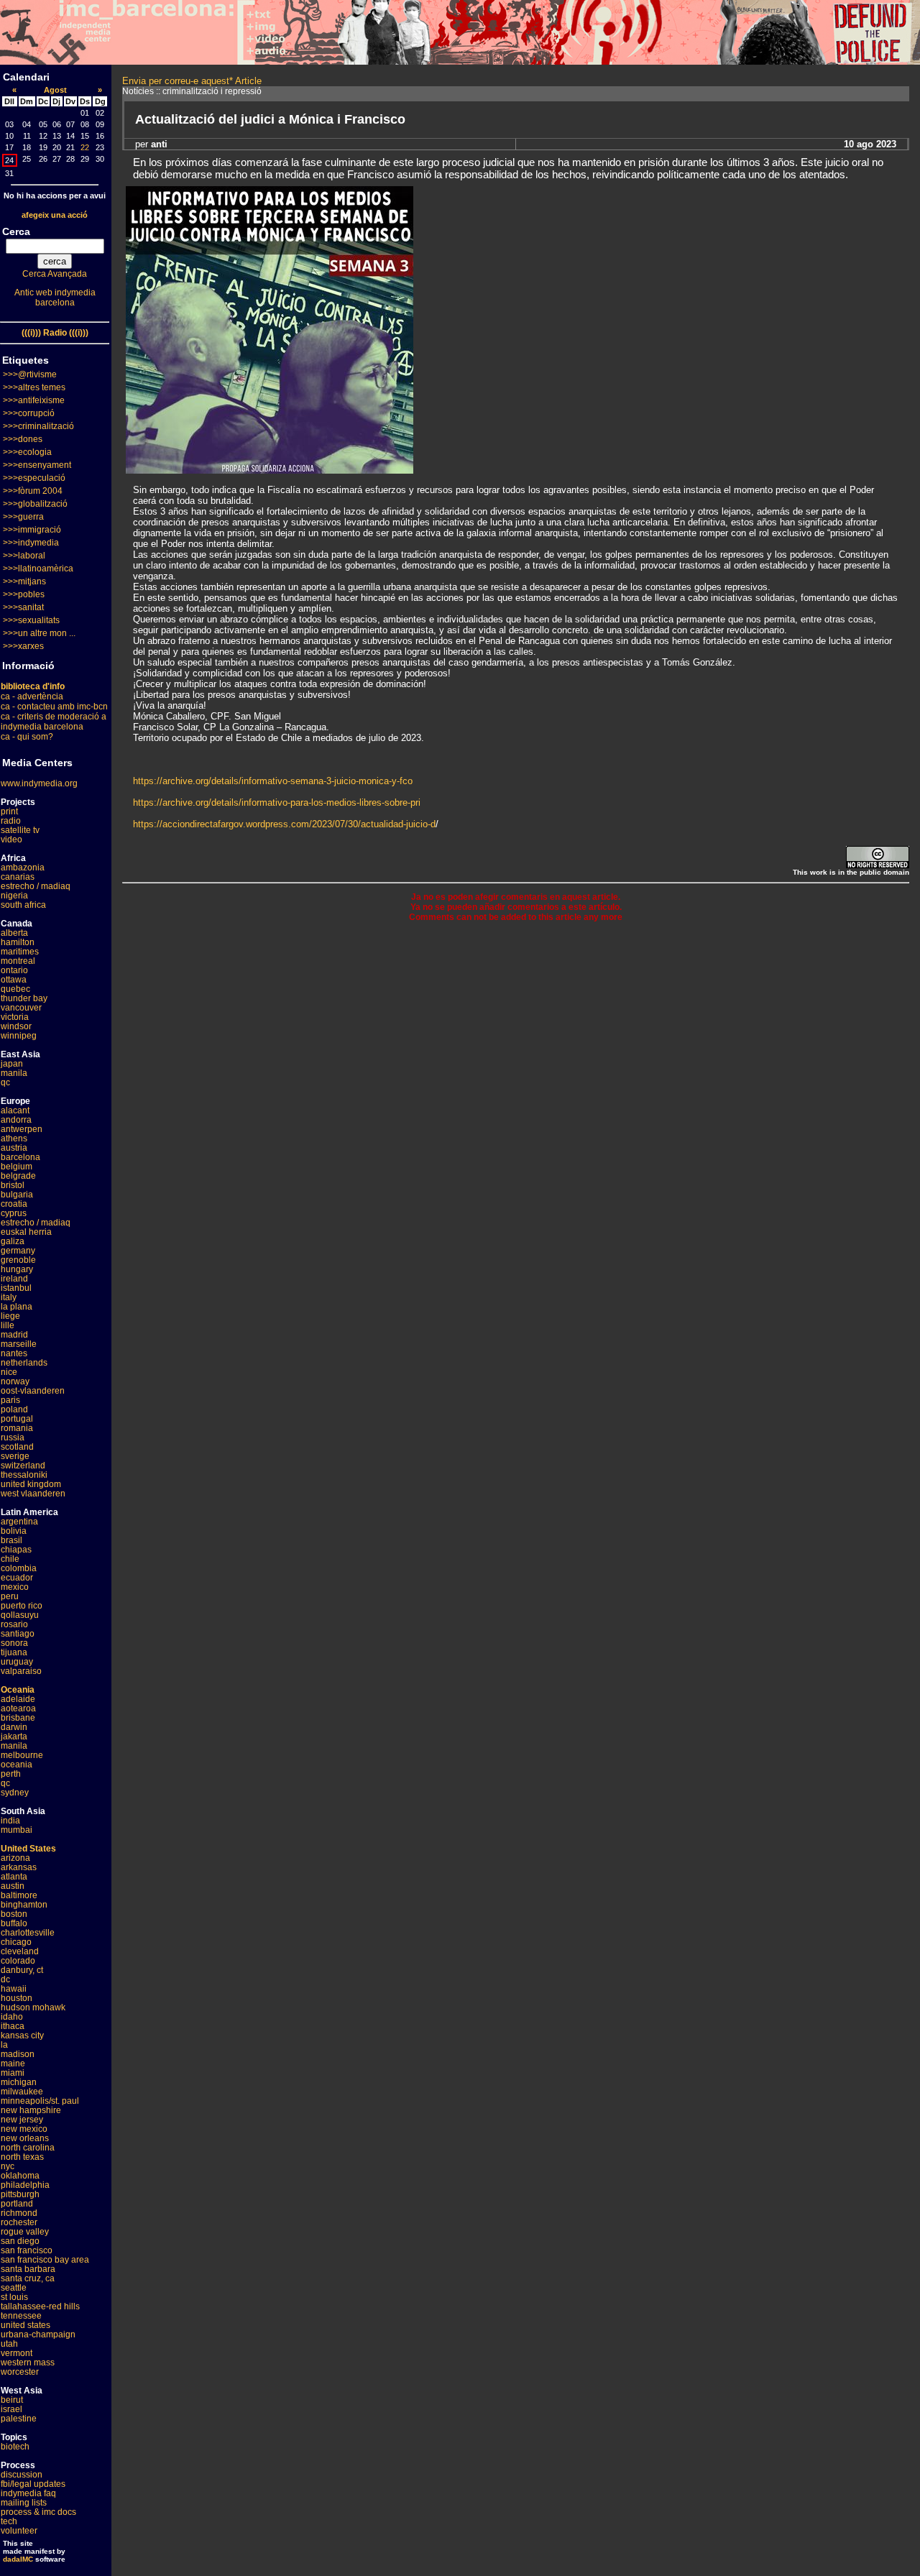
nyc (8, 2166)
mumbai (17, 1830)
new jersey (22, 2120)
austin (13, 1886)
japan (12, 1064)
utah (9, 2344)
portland (17, 2204)
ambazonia (23, 868)
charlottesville (28, 1933)
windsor (16, 1026)
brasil (11, 1540)
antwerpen (22, 1129)
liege (10, 1316)
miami (13, 2073)
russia (13, 1437)
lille (8, 1325)
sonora (14, 1643)
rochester (19, 2222)
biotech (15, 2447)
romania (17, 1428)
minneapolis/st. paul (40, 2101)
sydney (15, 1793)
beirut (12, 2400)
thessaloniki (24, 1475)
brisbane (18, 1718)
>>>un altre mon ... (39, 633)
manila (14, 1073)
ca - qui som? (27, 737)
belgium (17, 1167)
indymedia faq (28, 2493)
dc (5, 1979)
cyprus (14, 1213)
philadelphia (25, 2185)
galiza (13, 1241)
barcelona (20, 1157)
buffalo (14, 1923)
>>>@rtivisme (30, 374)
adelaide (18, 1699)
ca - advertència (32, 696)
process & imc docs (38, 2512)
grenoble (18, 1260)
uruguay (17, 1662)
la (4, 2045)
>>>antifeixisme (34, 400)
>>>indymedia (31, 543)
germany (18, 1251)
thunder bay (24, 998)
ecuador (17, 1578)
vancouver (21, 1008)
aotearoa (18, 1708)
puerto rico (22, 1606)
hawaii (14, 1989)
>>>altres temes (34, 387)
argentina (19, 1522)
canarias (18, 877)
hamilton (18, 942)
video (11, 839)
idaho (12, 2017)
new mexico (24, 2129)
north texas (22, 2157)
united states (26, 2325)
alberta (14, 933)
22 (85, 147)
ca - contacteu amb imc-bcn (54, 707)
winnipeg (19, 1036)
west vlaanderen (33, 1494)
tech (9, 2521)
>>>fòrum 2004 (33, 491)
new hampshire (31, 2110)
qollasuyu (20, 1615)
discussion (22, 2475)
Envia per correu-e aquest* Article (192, 81)
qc (5, 1082)
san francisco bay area (45, 2260)
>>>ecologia (27, 452)
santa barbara (28, 2269)
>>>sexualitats (31, 620)
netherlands (24, 1363)
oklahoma (20, 2176)
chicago (16, 1942)
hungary (17, 1269)
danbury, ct (22, 1970)
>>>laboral (24, 556)
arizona (15, 1858)
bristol (13, 1185)
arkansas (19, 1867)
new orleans (25, 2138)
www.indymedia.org (39, 783)
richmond (19, 2213)
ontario (14, 970)
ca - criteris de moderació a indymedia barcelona (54, 722)
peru (10, 1596)
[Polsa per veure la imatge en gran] (270, 470)
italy (9, 1297)
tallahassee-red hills (40, 2306)
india (10, 1821)
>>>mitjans (24, 581)
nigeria (14, 896)
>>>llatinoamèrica (38, 569)
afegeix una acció (55, 215)
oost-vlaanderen (33, 1391)
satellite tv (20, 830)
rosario (14, 1624)
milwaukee (22, 2092)
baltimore (19, 1895)
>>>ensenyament (37, 465)
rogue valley (25, 2232)
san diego (20, 2241)
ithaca (13, 2026)
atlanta (14, 1877)
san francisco (27, 2250)
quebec (15, 989)
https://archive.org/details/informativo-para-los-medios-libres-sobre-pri (277, 802)
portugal (17, 1419)
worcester (20, 2372)
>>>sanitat (23, 607)
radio (11, 821)
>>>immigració (32, 530)
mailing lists (24, 2503)
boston (14, 1914)
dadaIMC (18, 2559)
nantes (14, 1353)
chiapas (16, 1550)
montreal (18, 961)
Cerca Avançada (55, 274)
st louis (14, 2297)
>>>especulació (34, 478)
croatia (14, 1204)
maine (13, 2064)
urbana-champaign (38, 2334)
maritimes (20, 952)
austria (14, 1148)
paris (10, 1400)
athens (14, 1138)
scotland (17, 1447)
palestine (19, 2419)
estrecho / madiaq (36, 886)
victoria (15, 1017)
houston (17, 1998)
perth (11, 1774)
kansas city (22, 2035)
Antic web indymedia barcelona (55, 298)
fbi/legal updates (33, 2484)
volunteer (19, 2531)
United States (28, 1849)
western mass (28, 2363)
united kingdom (31, 1484)
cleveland (20, 1951)
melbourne (22, 1755)
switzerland (23, 1466)
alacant (15, 1110)
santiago (18, 1634)
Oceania (18, 1690)
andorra (16, 1120)
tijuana (14, 1652)
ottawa (14, 980)
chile (10, 1559)
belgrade (18, 1176)
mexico (15, 1587)
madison (18, 2054)
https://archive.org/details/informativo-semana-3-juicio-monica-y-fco (273, 781)
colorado (18, 1961)
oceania (17, 1765)
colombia (19, 1568)
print (9, 811)
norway (15, 1381)
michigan (19, 2082)
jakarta (14, 1736)
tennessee (21, 2316)
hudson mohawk (33, 2007)
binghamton (24, 1905)
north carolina (28, 2148)
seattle (14, 2288)
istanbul (16, 1288)
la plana (17, 1307)
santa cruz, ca (28, 2278)
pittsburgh (20, 2194)
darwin (14, 1727)
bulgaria (17, 1195)
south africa (23, 905)
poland (14, 1409)
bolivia (14, 1531)
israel (11, 2409)
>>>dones (23, 439)
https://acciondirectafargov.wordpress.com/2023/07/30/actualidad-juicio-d (284, 824)
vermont (17, 2353)
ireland (14, 1279)
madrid (14, 1335)
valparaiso (21, 1671)
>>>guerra (23, 517)
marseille (19, 1344)
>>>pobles (24, 594)
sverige (15, 1456)
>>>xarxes (23, 646)
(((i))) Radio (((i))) (55, 333)
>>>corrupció (29, 413)
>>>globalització (35, 504)
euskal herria (26, 1232)
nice (9, 1372)
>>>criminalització (38, 426)
